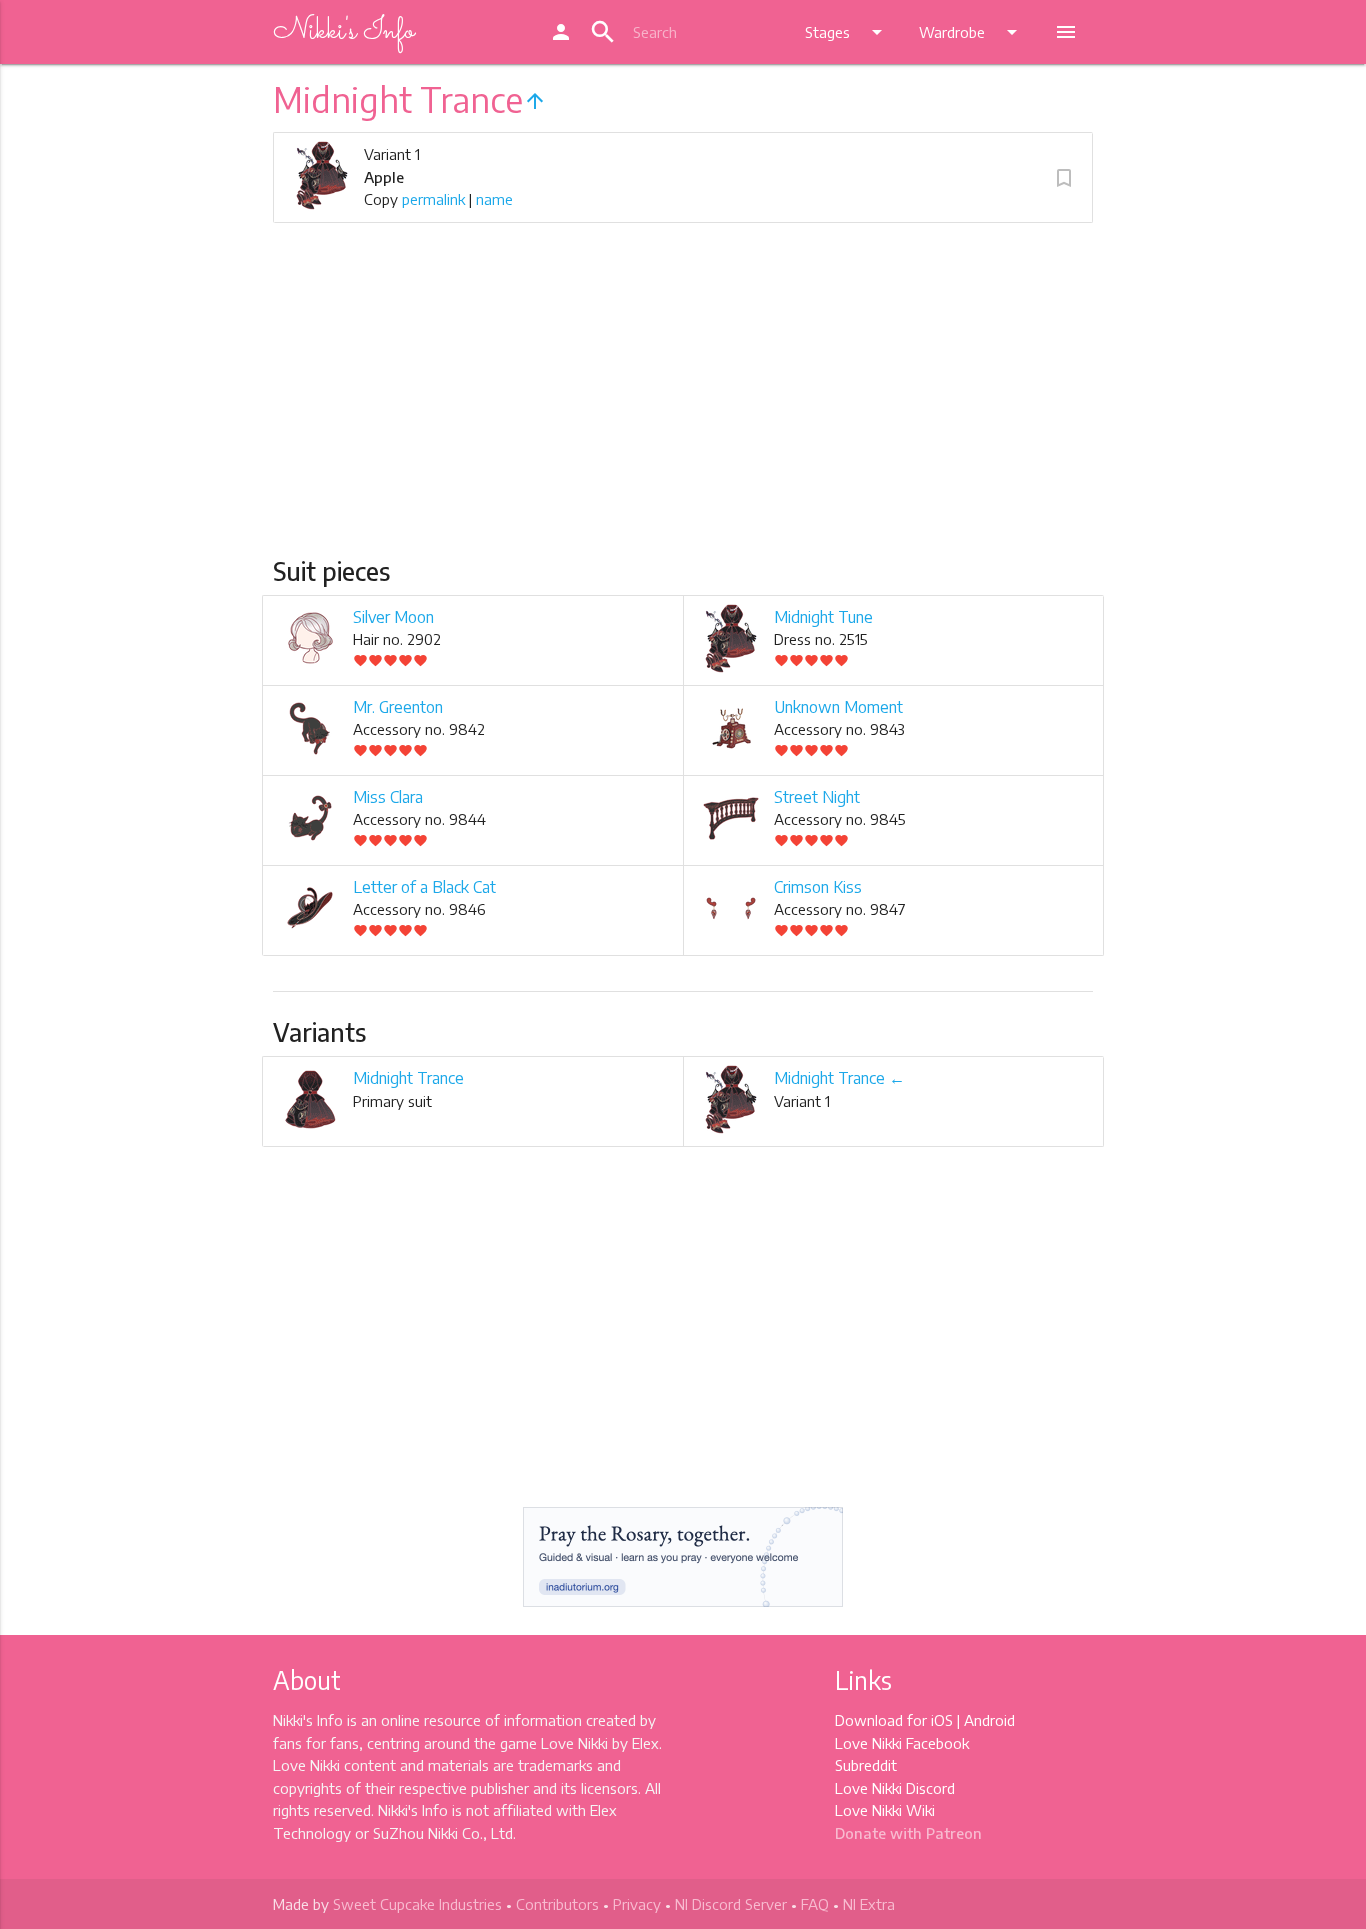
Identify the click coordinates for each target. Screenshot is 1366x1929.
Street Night (817, 797)
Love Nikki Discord (895, 1788)
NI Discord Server (731, 1904)
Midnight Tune (823, 617)
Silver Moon (393, 617)
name (494, 199)
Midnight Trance (408, 1078)
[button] (1064, 178)
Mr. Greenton (398, 707)
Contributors (557, 1904)
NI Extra (869, 1904)
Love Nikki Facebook (902, 1743)
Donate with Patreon (908, 1833)
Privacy (637, 1904)
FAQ (815, 1904)
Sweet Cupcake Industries (417, 1904)
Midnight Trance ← (839, 1078)
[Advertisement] (683, 406)
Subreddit (866, 1765)
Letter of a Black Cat (424, 887)
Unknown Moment (838, 707)
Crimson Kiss (818, 887)
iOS (942, 1720)
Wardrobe (971, 32)
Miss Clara (388, 797)
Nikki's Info (343, 32)
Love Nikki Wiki (885, 1810)
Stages (847, 32)
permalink (433, 199)
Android (989, 1720)
